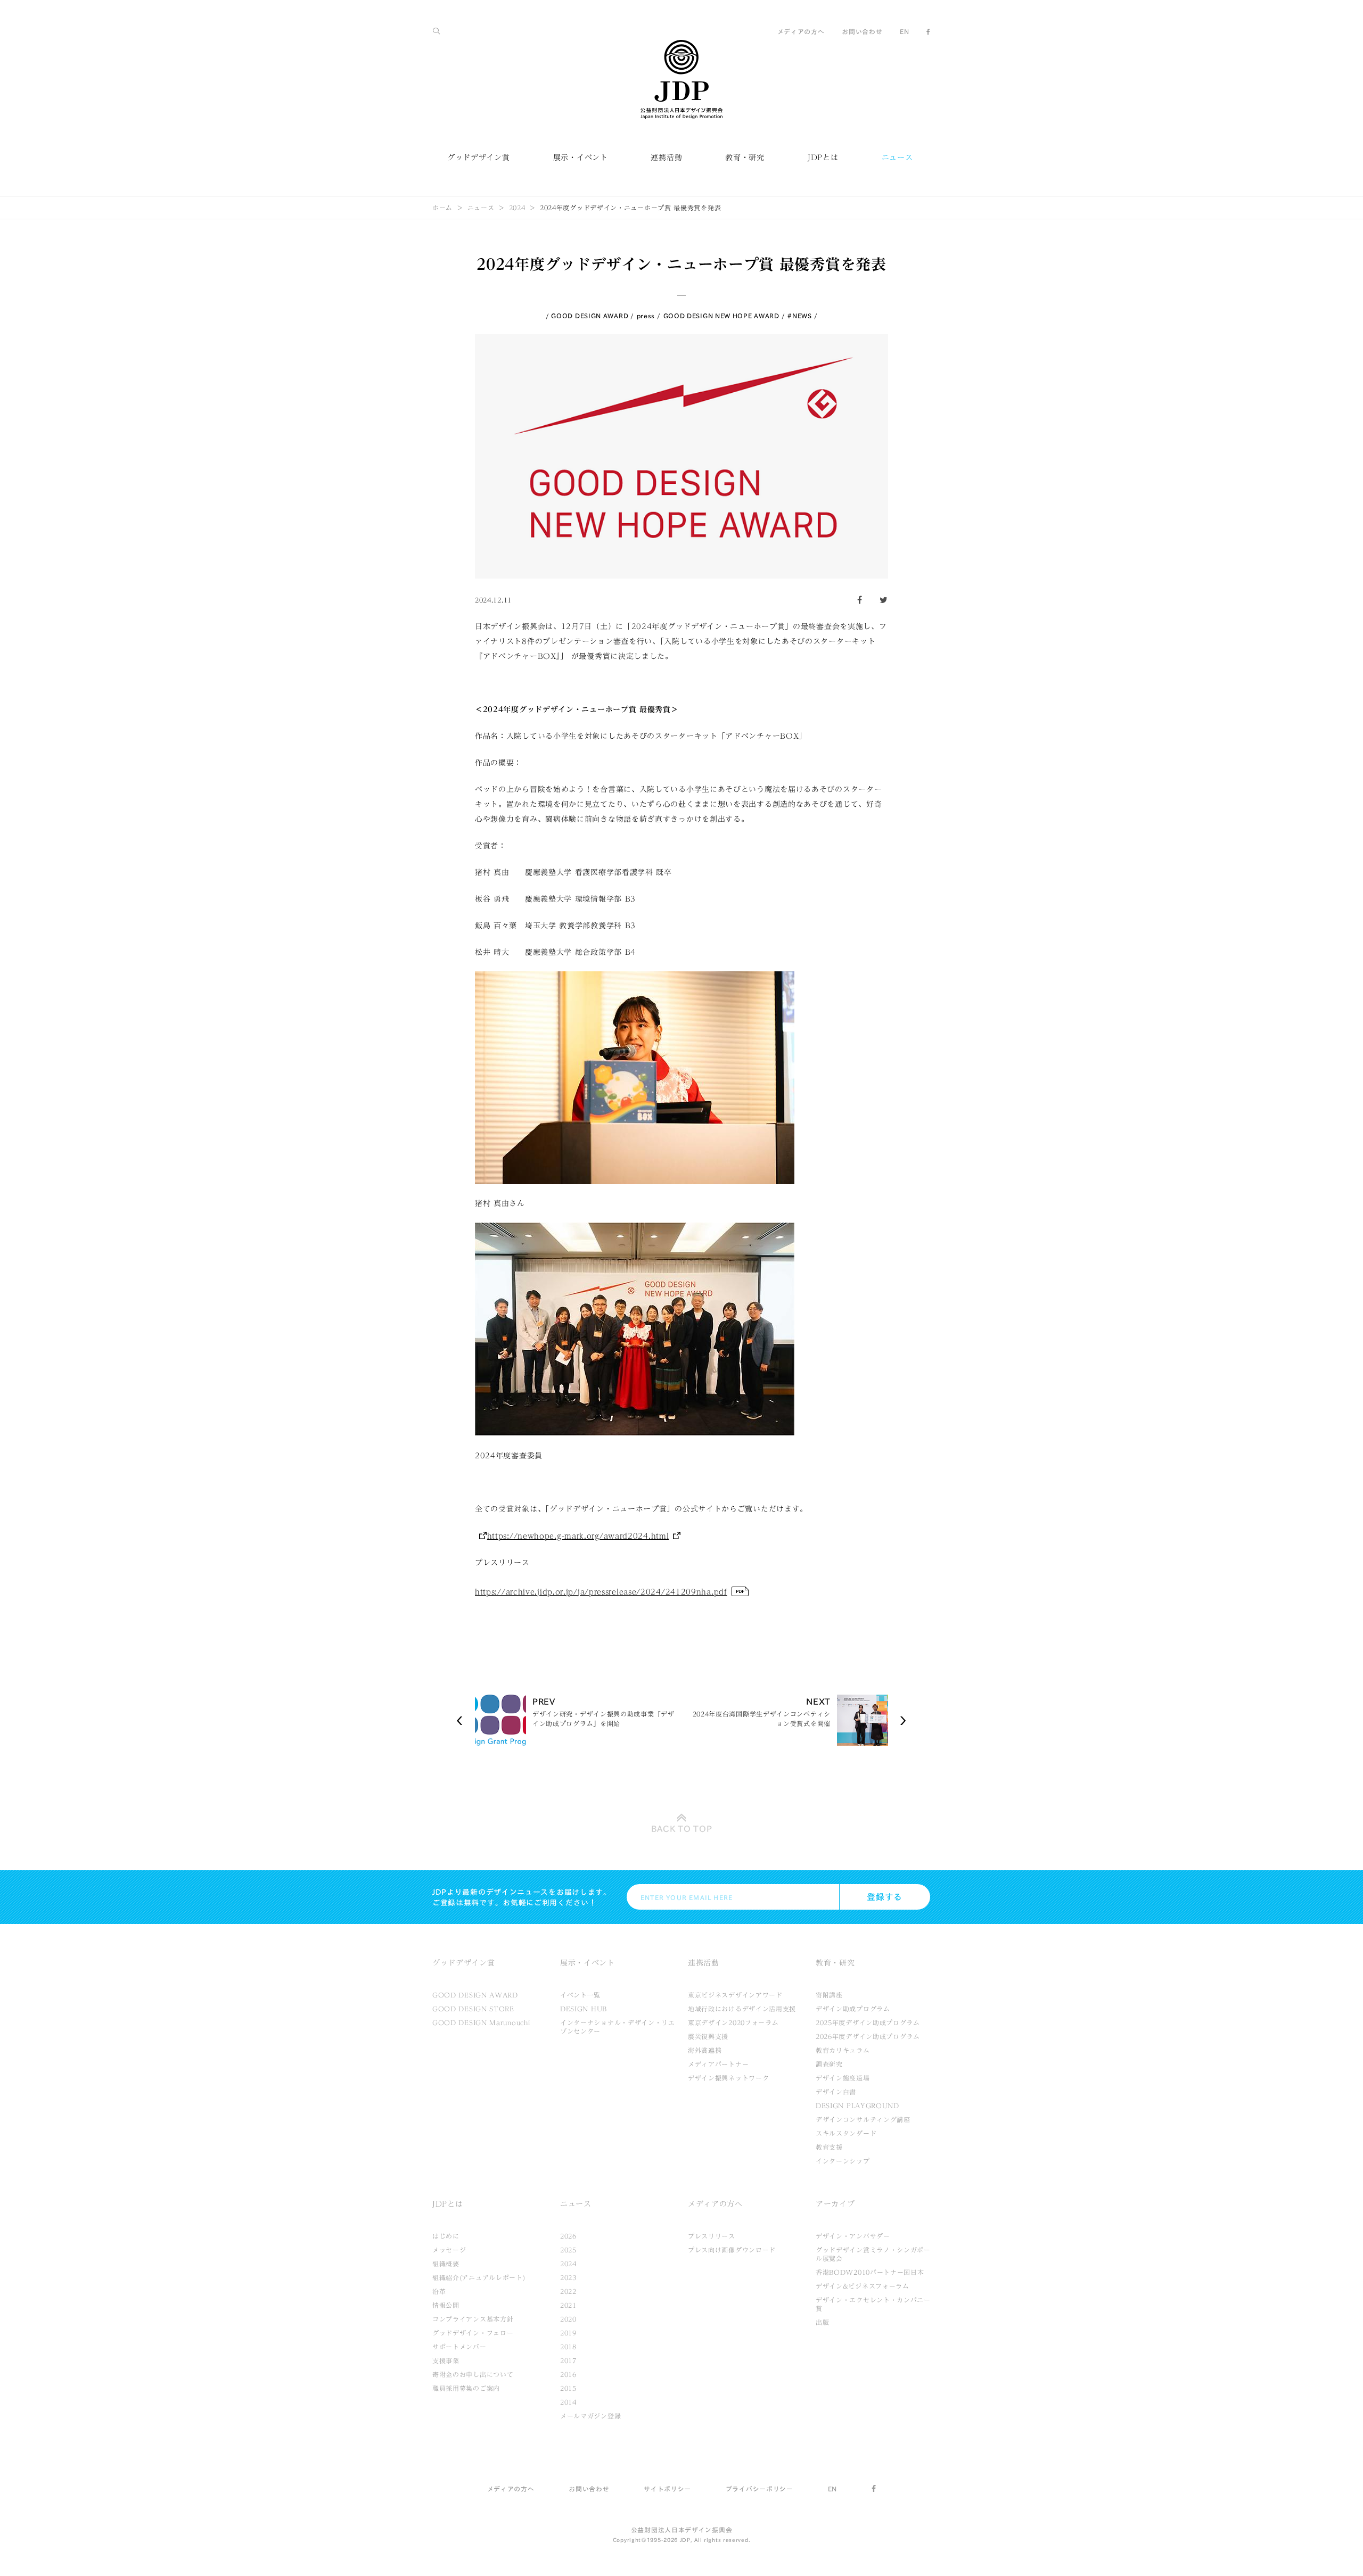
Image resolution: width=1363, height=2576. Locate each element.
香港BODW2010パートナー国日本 (870, 2272)
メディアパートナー (718, 2064)
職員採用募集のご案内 (466, 2388)
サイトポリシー (667, 2489)
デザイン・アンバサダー (853, 2236)
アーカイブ (835, 2204)
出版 (822, 2322)
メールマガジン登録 (590, 2416)
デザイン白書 (836, 2092)
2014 (568, 2402)
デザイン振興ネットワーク (728, 2078)
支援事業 (446, 2360)
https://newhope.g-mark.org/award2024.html (578, 1536)
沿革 (439, 2291)
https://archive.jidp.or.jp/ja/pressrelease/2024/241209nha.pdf (601, 1592)
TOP (682, 1829)
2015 (568, 2388)
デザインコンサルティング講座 (863, 2119)
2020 (568, 2319)
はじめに (446, 2236)
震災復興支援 (708, 2036)
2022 (568, 2291)
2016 (568, 2374)
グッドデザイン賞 (479, 158)
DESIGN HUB (584, 2009)
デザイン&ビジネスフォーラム (863, 2286)
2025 (568, 2250)
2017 (568, 2360)
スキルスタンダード (846, 2133)
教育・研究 (745, 158)
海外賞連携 (705, 2050)
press (646, 316)
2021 (568, 2305)
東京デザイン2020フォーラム (733, 2022)
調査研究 (829, 2064)
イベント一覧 (580, 1995)
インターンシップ (843, 2161)
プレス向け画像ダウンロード (732, 2250)
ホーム (442, 208)
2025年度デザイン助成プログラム (868, 2022)
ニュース (897, 158)
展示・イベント (581, 158)
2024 (517, 208)
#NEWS (800, 316)
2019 (568, 2333)
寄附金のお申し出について (473, 2374)
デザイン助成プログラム (853, 2009)
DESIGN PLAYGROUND (857, 2106)
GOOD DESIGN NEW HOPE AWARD (721, 316)
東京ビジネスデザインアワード (735, 1995)
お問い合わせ (862, 31)
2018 (568, 2347)
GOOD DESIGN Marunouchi (481, 2022)
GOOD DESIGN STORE (473, 2009)
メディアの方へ (801, 31)
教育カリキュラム (843, 2050)
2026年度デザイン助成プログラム (868, 2036)
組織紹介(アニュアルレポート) (479, 2277)
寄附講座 (829, 1995)
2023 (568, 2277)
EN (904, 31)
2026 (568, 2236)
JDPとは (823, 158)
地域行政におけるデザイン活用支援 (742, 2009)
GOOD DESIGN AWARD (590, 316)
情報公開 (446, 2305)
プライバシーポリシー (759, 2489)
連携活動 (666, 158)
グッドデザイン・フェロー (473, 2333)
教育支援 (829, 2147)
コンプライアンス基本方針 (473, 2319)
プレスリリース (712, 2236)
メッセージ (449, 2250)
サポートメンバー (459, 2347)
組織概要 (446, 2264)
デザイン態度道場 (843, 2078)
